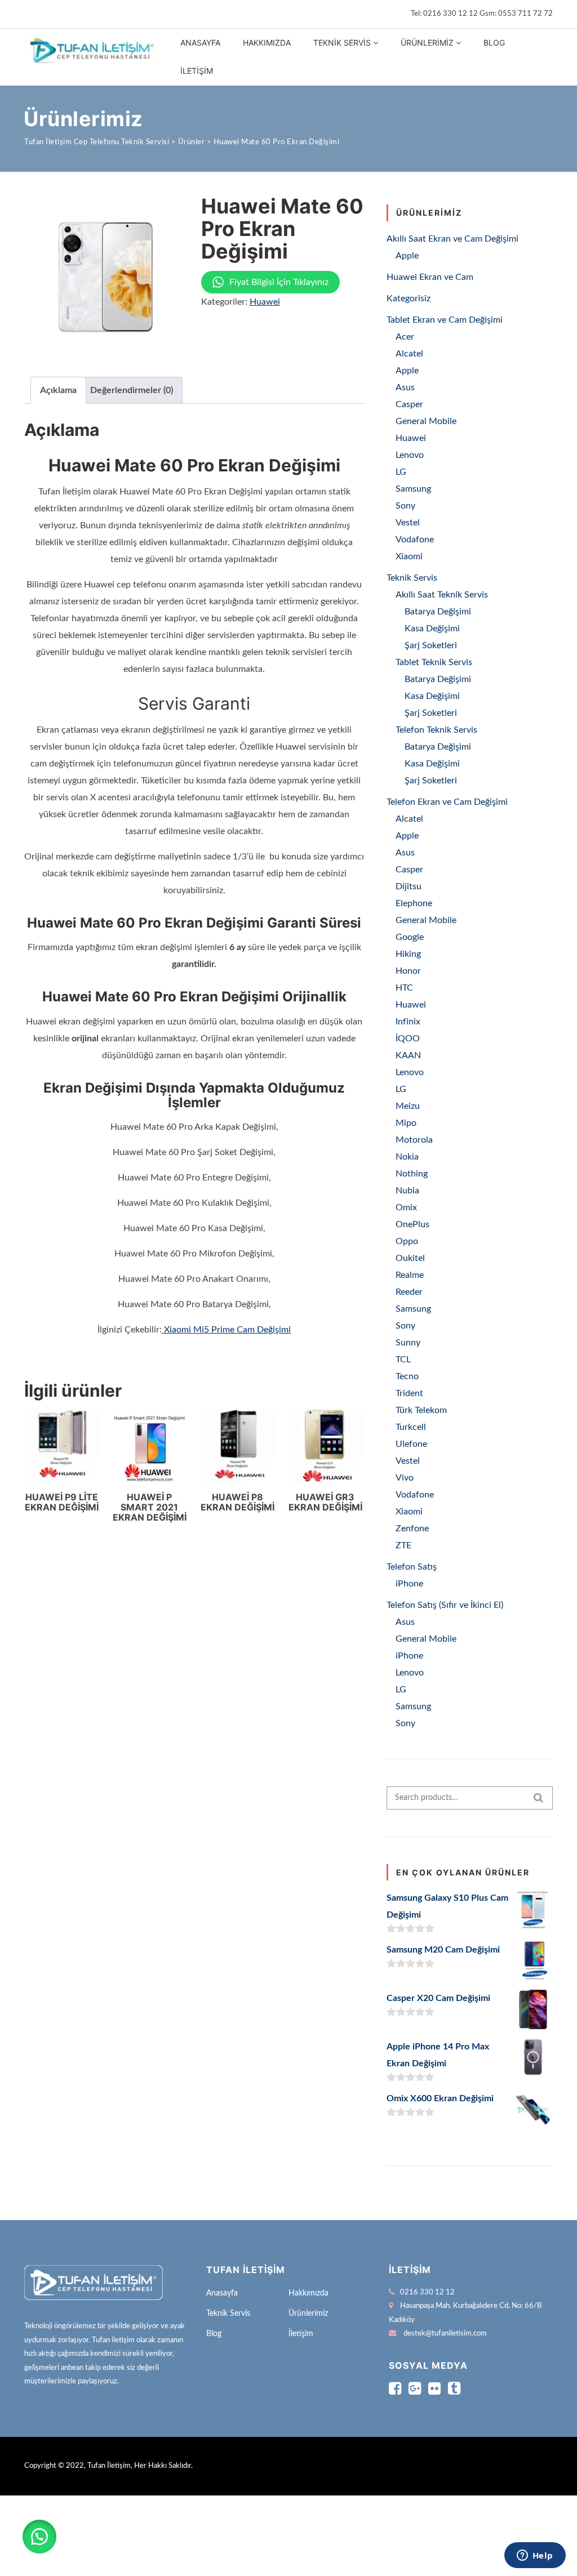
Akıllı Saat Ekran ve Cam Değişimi (452, 239)
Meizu (408, 1106)
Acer (405, 337)
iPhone (409, 1584)
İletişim (197, 71)
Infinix (408, 1022)
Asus (405, 387)
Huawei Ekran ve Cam (430, 277)
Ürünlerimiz (427, 43)
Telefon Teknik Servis (436, 730)
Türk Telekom (421, 1410)
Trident (409, 1393)
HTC (404, 988)
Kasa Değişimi (432, 629)
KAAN (408, 1055)
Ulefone (411, 1444)
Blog (494, 43)
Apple (407, 256)
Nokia (407, 1157)
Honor (408, 971)
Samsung (413, 489)
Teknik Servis (342, 43)
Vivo (405, 1478)
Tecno (407, 1376)
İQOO (408, 1039)
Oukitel (410, 1258)
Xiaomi (409, 556)
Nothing (412, 1174)
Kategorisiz (409, 298)
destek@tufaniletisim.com (445, 2334)
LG (401, 472)
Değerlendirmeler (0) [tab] (132, 390)
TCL (403, 1360)
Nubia (407, 1191)
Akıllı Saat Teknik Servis (442, 595)
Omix (406, 1207)
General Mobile (426, 421)
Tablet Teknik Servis (434, 662)
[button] (39, 2537)
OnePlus (412, 1224)
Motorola (414, 1140)
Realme (410, 1275)
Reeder (409, 1292)
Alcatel (409, 354)
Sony (405, 506)
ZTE (403, 1545)
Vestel (408, 523)
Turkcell (411, 1427)
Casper (409, 404)
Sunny (408, 1343)
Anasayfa (200, 43)
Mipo (406, 1123)
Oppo (407, 1241)
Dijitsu (409, 886)
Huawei (265, 302)
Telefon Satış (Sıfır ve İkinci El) (445, 1605)
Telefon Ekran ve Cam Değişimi (447, 802)
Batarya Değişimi (438, 612)
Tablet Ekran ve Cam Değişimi (445, 320)
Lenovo (410, 455)
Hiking (408, 954)
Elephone (414, 903)
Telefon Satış (412, 1567)
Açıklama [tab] (58, 390)
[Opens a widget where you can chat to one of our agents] (535, 2556)
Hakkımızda (267, 43)
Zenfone (412, 1528)
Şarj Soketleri (431, 645)
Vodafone (415, 540)
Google (410, 937)
